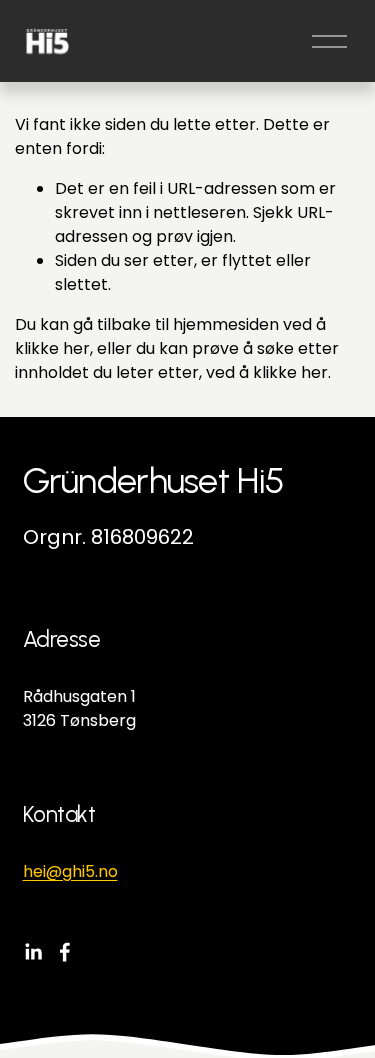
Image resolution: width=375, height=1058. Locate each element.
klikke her (52, 348)
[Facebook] (65, 952)
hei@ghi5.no (70, 871)
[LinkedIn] (33, 952)
